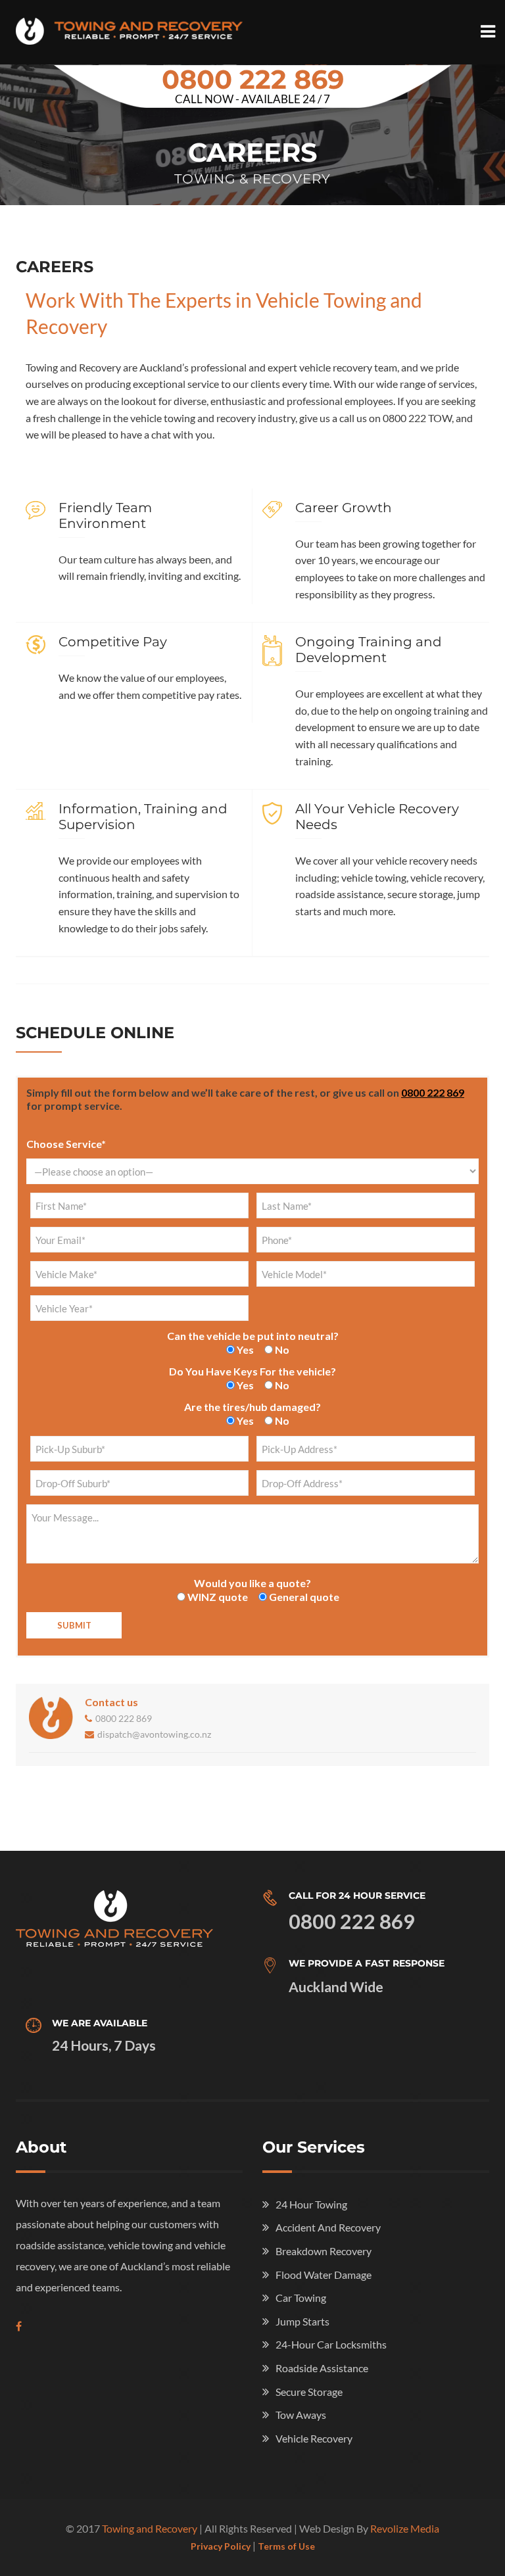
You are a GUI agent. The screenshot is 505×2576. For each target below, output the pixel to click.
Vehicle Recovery (314, 2438)
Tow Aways (301, 2415)
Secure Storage (309, 2392)
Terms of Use (286, 2546)
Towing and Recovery (150, 2528)
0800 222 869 (253, 79)
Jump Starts (302, 2321)
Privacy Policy (221, 2546)
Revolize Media (405, 2528)
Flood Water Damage (324, 2275)
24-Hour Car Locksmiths (331, 2344)
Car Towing (301, 2298)
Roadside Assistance (322, 2368)
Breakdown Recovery (324, 2251)
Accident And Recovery (328, 2227)
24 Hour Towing (311, 2204)
